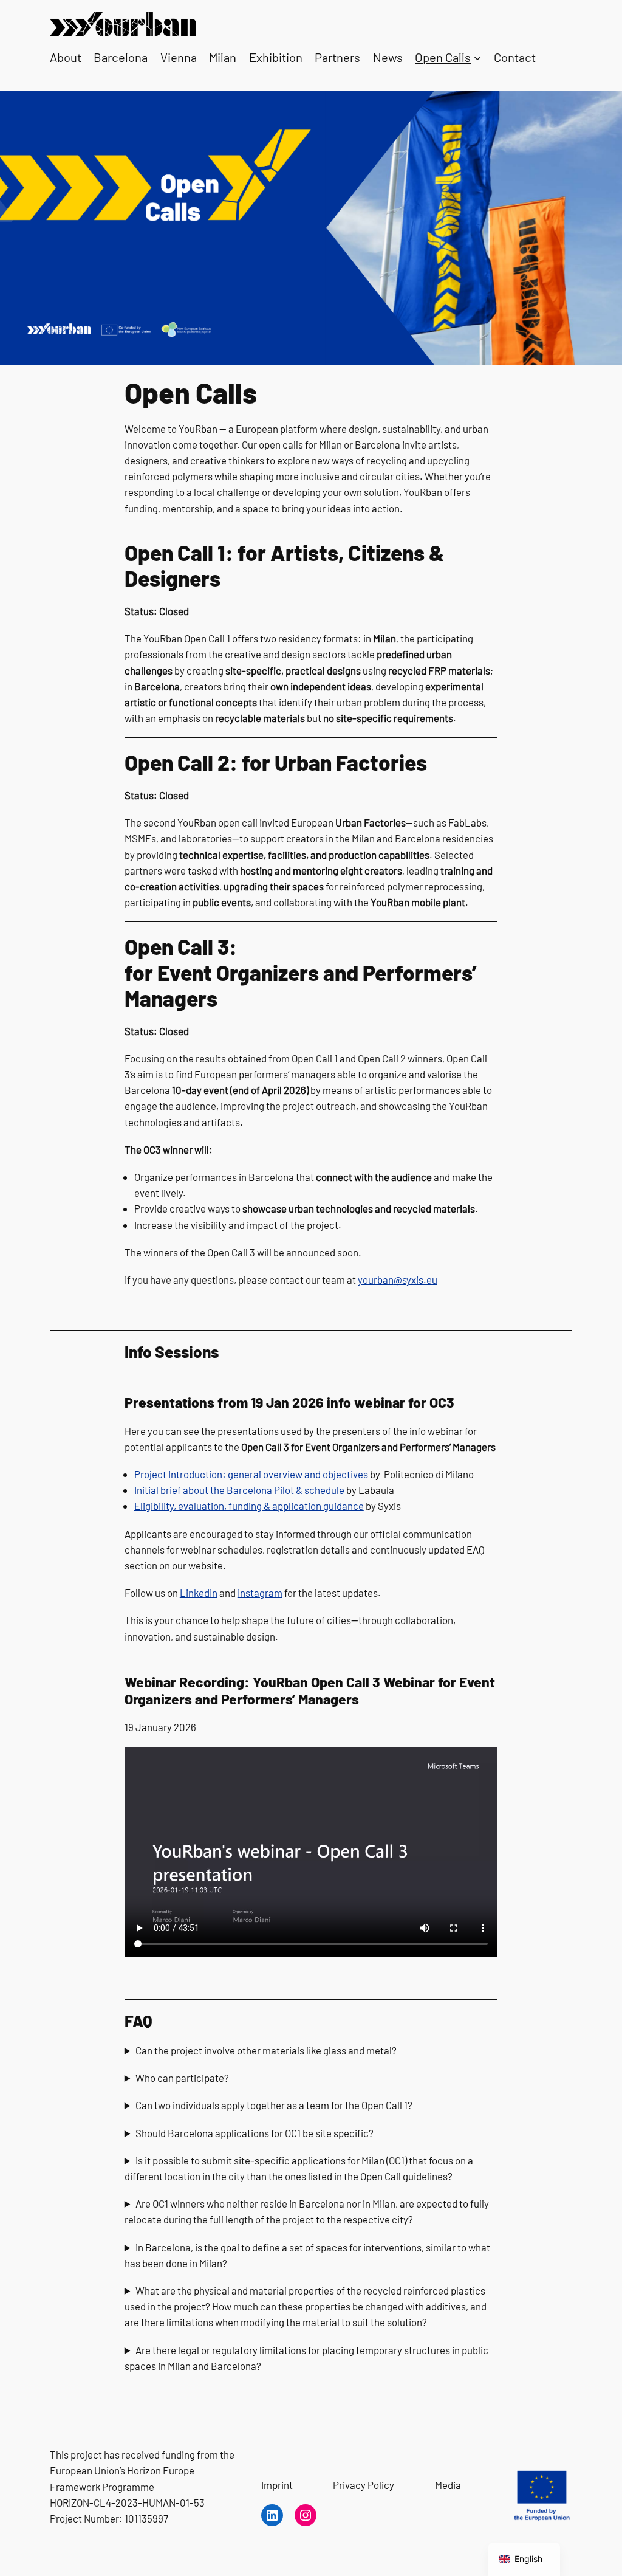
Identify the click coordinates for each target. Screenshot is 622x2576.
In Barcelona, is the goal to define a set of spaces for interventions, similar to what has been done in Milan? (307, 2255)
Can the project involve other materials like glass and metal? (266, 2050)
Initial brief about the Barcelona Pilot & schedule (239, 1490)
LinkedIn (199, 1593)
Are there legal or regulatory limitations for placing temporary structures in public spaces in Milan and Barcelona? (306, 2358)
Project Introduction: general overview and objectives (251, 1474)
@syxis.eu (415, 1279)
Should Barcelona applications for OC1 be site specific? (255, 2133)
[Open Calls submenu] (477, 58)
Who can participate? (182, 2078)
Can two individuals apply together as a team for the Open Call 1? (274, 2105)
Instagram (260, 1593)
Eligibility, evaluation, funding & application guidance (249, 1506)
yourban (376, 1279)
